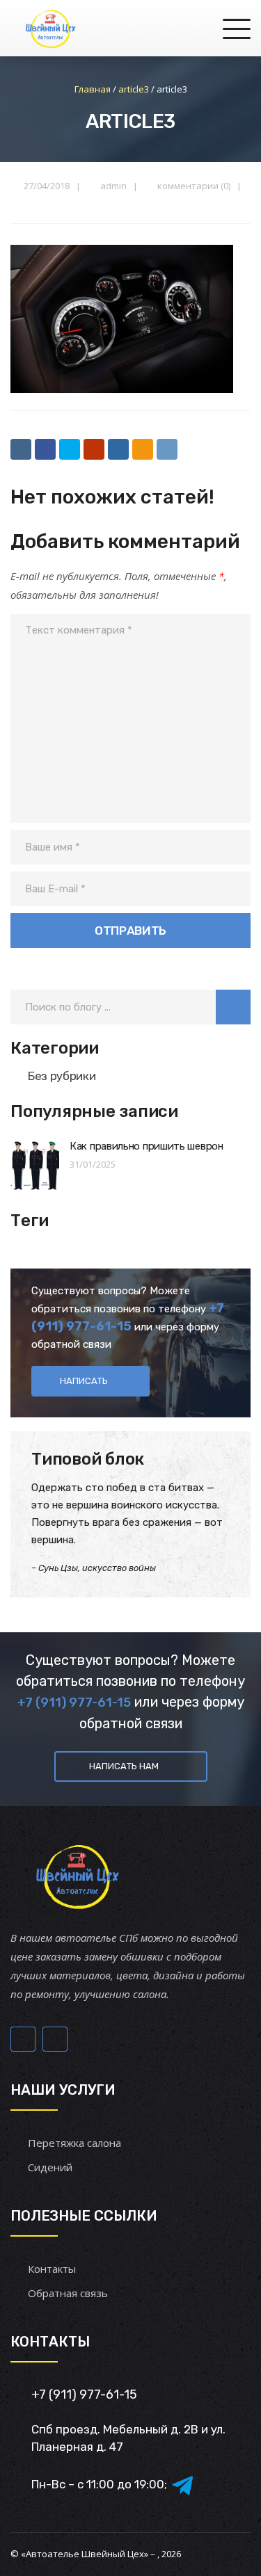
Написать (84, 1381)
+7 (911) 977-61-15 (74, 1702)
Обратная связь (68, 2293)
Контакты (52, 2269)
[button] (233, 1007)
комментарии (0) (194, 186)
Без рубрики (62, 1076)
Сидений (50, 2167)
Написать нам (124, 1766)
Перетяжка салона (74, 2143)
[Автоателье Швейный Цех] (51, 28)
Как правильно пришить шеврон (147, 1146)
